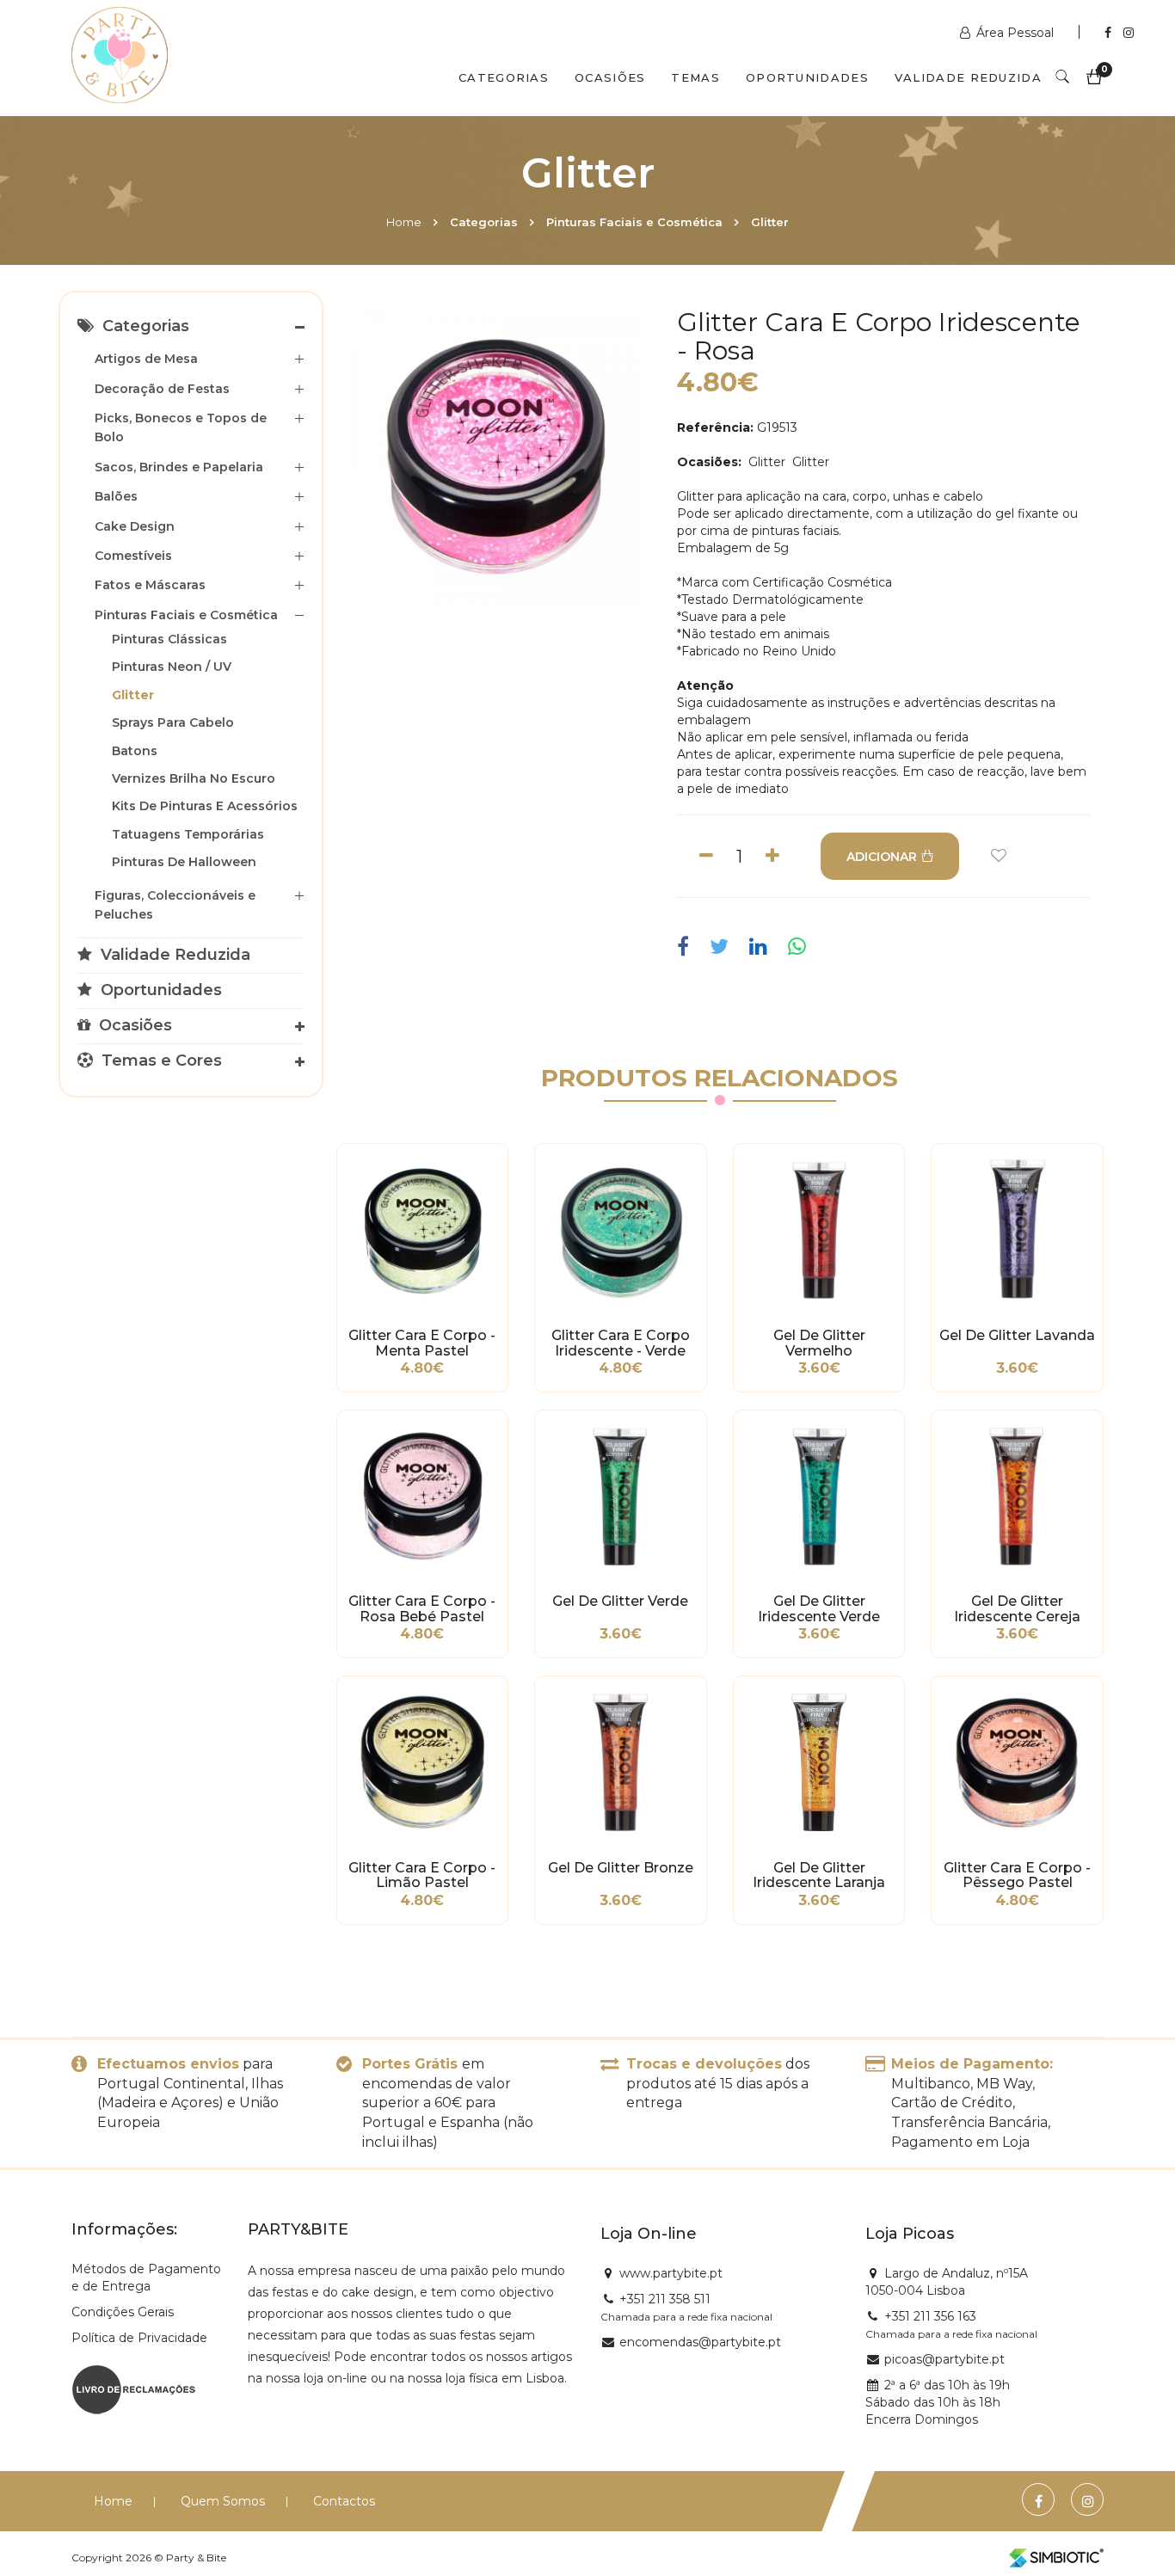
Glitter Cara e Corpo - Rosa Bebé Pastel (422, 1609)
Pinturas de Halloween (184, 862)
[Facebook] (1110, 33)
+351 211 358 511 (665, 2299)
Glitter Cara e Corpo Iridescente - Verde (621, 1343)
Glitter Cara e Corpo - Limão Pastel (422, 1876)
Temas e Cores (160, 1061)
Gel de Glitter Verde (620, 1602)
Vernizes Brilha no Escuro (194, 778)
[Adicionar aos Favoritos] (999, 856)
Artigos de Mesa (146, 359)
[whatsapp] (797, 947)
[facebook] (687, 947)
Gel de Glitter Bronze (621, 1868)
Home (404, 222)
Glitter (770, 222)
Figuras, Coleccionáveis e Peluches (175, 905)
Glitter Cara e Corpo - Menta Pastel (422, 1343)
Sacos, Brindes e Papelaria (179, 467)
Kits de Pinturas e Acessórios (205, 806)
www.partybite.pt (671, 2273)
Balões (116, 496)
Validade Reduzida (968, 77)
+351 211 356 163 (930, 2316)
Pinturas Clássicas (169, 639)
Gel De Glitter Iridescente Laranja (819, 1876)
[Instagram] (1129, 33)
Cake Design (135, 526)
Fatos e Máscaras (150, 585)
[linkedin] (758, 947)
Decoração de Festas (162, 389)
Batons (135, 751)
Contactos (344, 2501)
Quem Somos (223, 2501)
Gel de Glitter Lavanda (1017, 1336)
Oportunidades (807, 77)
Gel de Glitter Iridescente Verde (819, 1609)
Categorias (504, 77)
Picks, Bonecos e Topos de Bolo (181, 427)
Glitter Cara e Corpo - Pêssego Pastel (1017, 1876)
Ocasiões (610, 77)
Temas (695, 77)
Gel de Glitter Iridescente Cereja (1017, 1609)
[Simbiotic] (1056, 2558)
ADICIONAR (882, 857)
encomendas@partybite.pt (700, 2342)
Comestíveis (133, 556)
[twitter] (719, 947)
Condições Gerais (123, 2312)
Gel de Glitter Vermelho (819, 1343)
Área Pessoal (1015, 33)
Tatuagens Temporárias (188, 834)
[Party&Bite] (120, 57)
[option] (496, 459)
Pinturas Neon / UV (172, 667)
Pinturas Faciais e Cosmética (634, 222)
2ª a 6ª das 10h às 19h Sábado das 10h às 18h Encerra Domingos (938, 2402)
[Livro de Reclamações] (134, 2388)
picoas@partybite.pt (944, 2359)
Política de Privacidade (139, 2338)
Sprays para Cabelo (173, 722)
